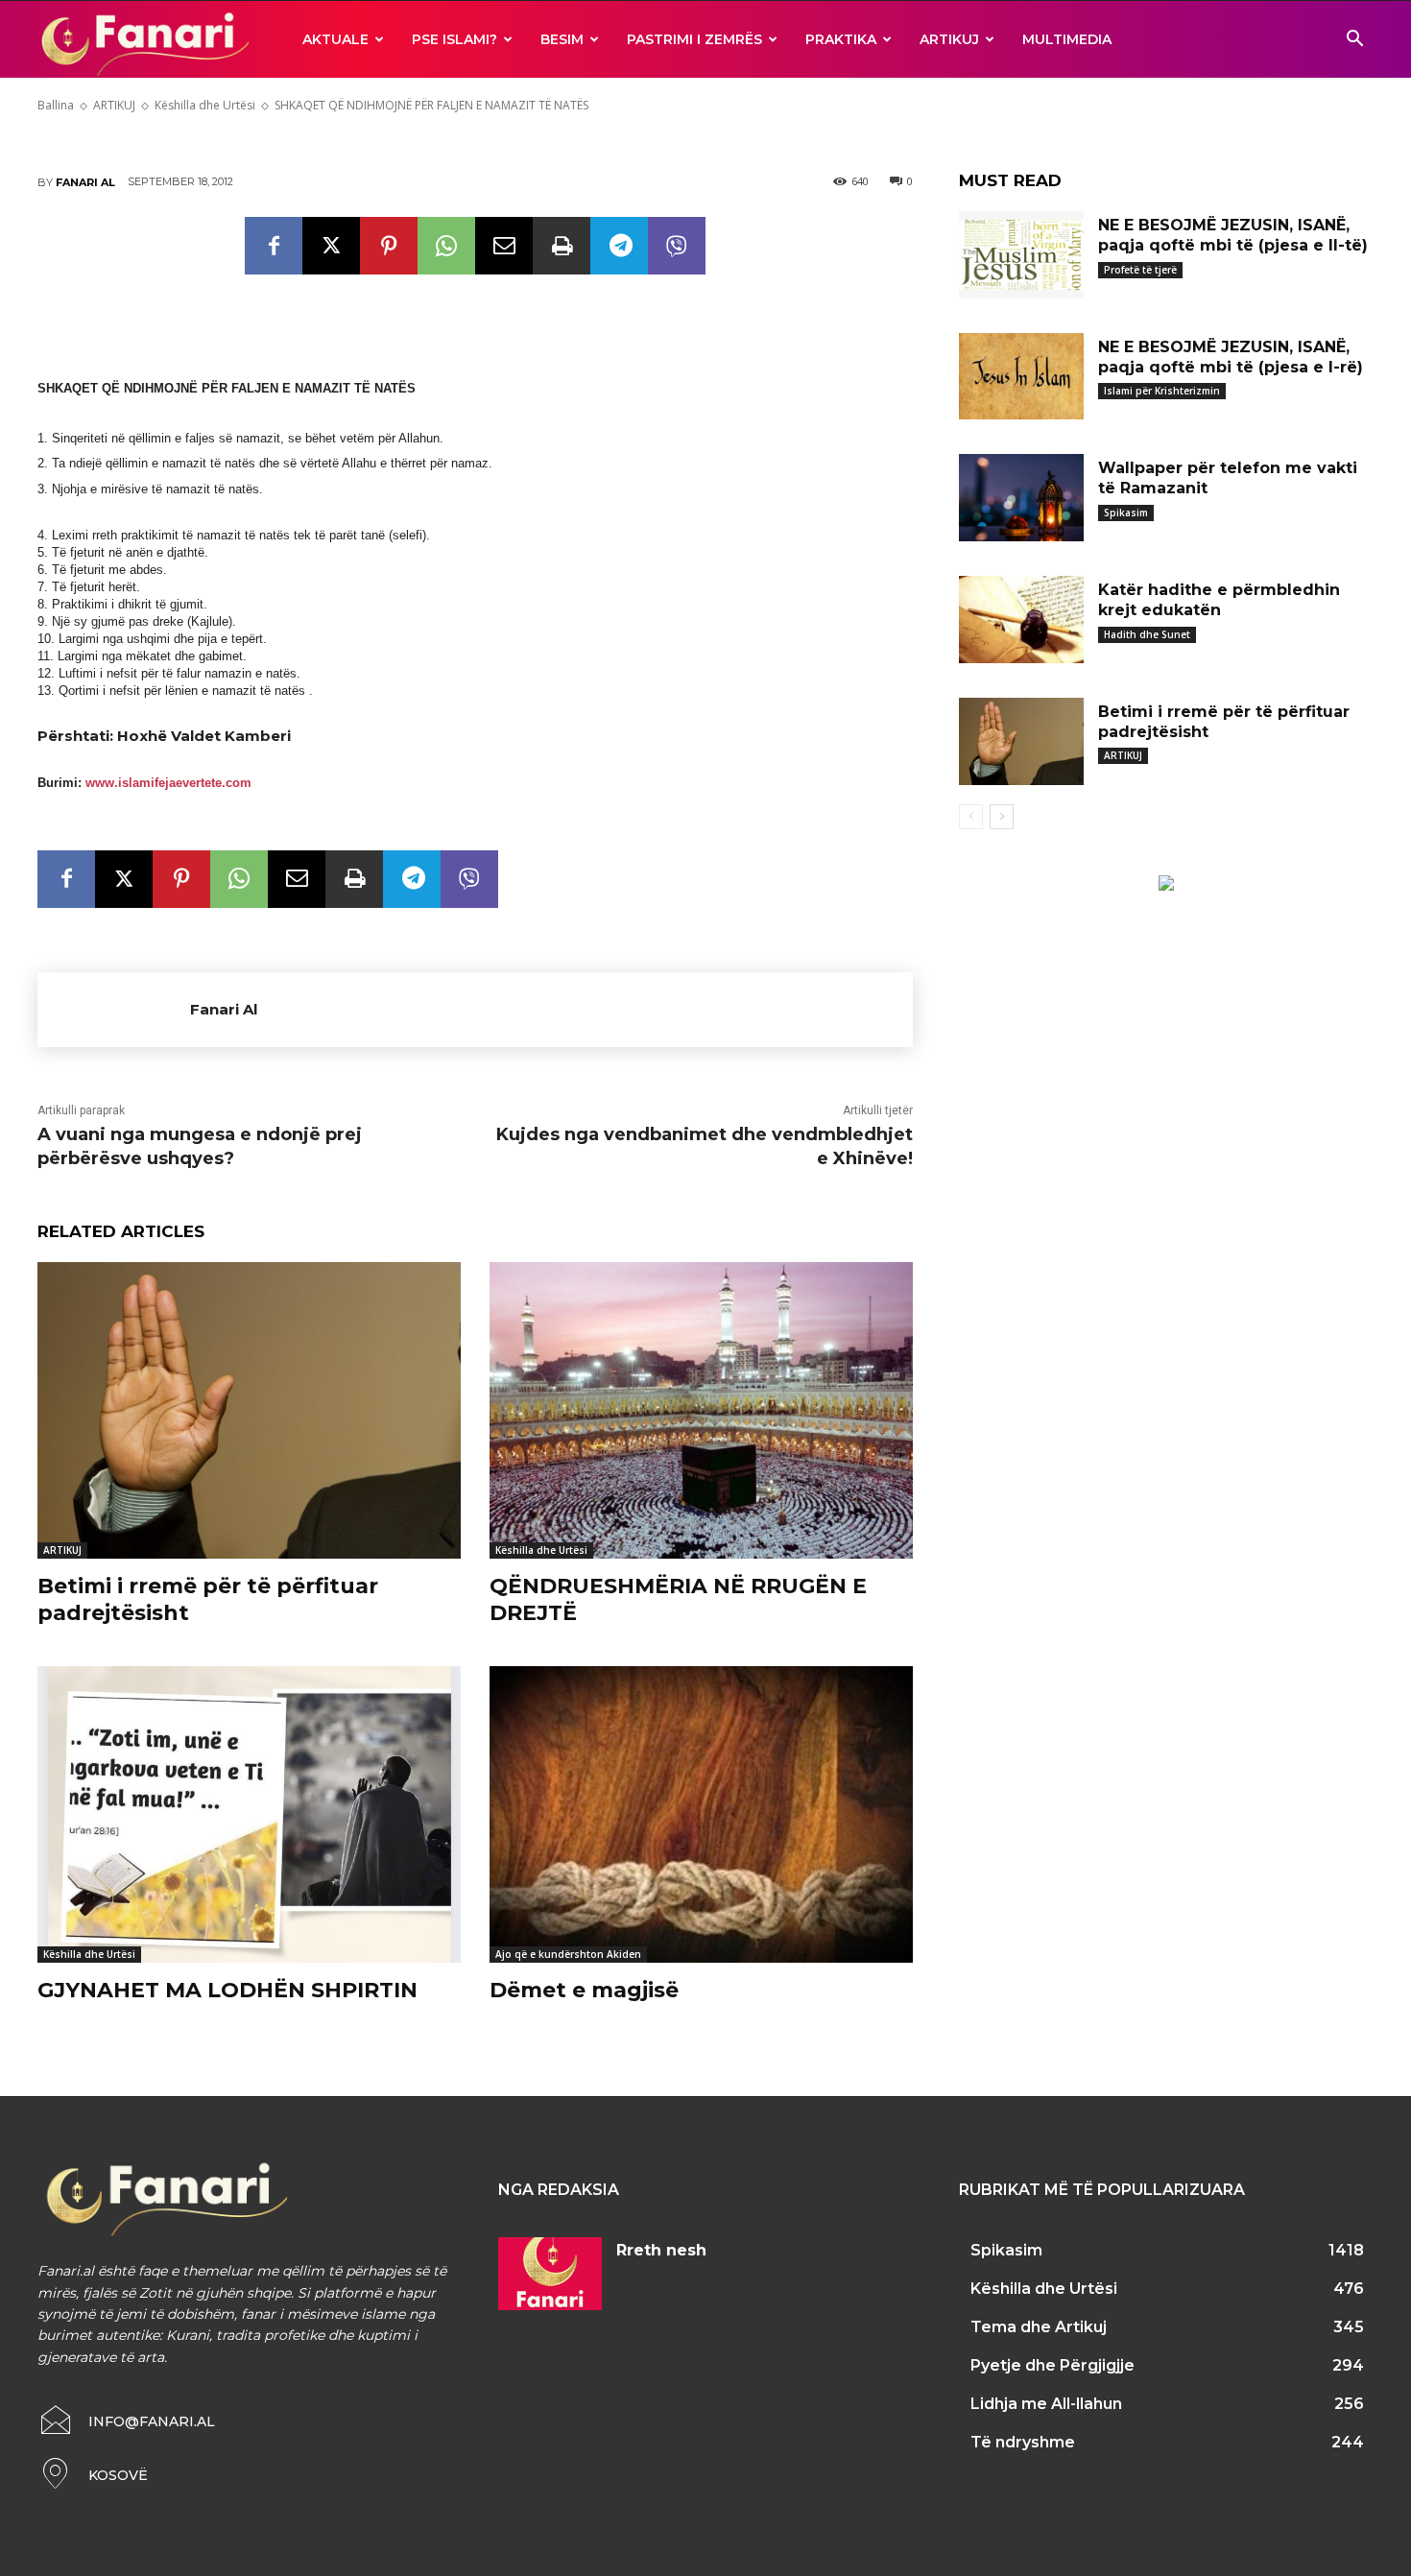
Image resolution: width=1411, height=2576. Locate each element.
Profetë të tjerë (1140, 270)
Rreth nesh (661, 2250)
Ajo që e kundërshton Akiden (568, 1954)
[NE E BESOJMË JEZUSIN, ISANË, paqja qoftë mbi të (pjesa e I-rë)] (1021, 377)
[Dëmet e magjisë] (701, 1814)
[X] (331, 246)
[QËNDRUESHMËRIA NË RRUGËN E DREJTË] (701, 1410)
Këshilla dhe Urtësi (541, 1550)
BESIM (562, 39)
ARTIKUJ (949, 39)
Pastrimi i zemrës (694, 39)
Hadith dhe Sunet (1147, 634)
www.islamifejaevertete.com (168, 783)
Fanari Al (85, 182)
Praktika (841, 39)
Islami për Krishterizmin (1162, 391)
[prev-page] (971, 817)
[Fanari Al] (114, 1010)
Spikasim (1126, 513)
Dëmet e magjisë (584, 1990)
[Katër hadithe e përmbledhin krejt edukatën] (1021, 620)
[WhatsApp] (446, 246)
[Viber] (677, 246)
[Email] (504, 246)
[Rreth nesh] (550, 2274)
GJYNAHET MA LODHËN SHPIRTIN (227, 1990)
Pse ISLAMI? (454, 39)
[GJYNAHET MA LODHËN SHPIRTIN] (249, 1814)
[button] (1354, 41)
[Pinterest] (389, 246)
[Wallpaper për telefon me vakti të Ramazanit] (1021, 498)
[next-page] (1002, 817)
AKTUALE (335, 39)
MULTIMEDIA (1067, 39)
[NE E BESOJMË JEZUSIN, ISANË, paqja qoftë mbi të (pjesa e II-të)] (1021, 255)
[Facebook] (274, 246)
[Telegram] (619, 246)
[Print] (562, 246)
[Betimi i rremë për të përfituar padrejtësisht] (249, 1410)
